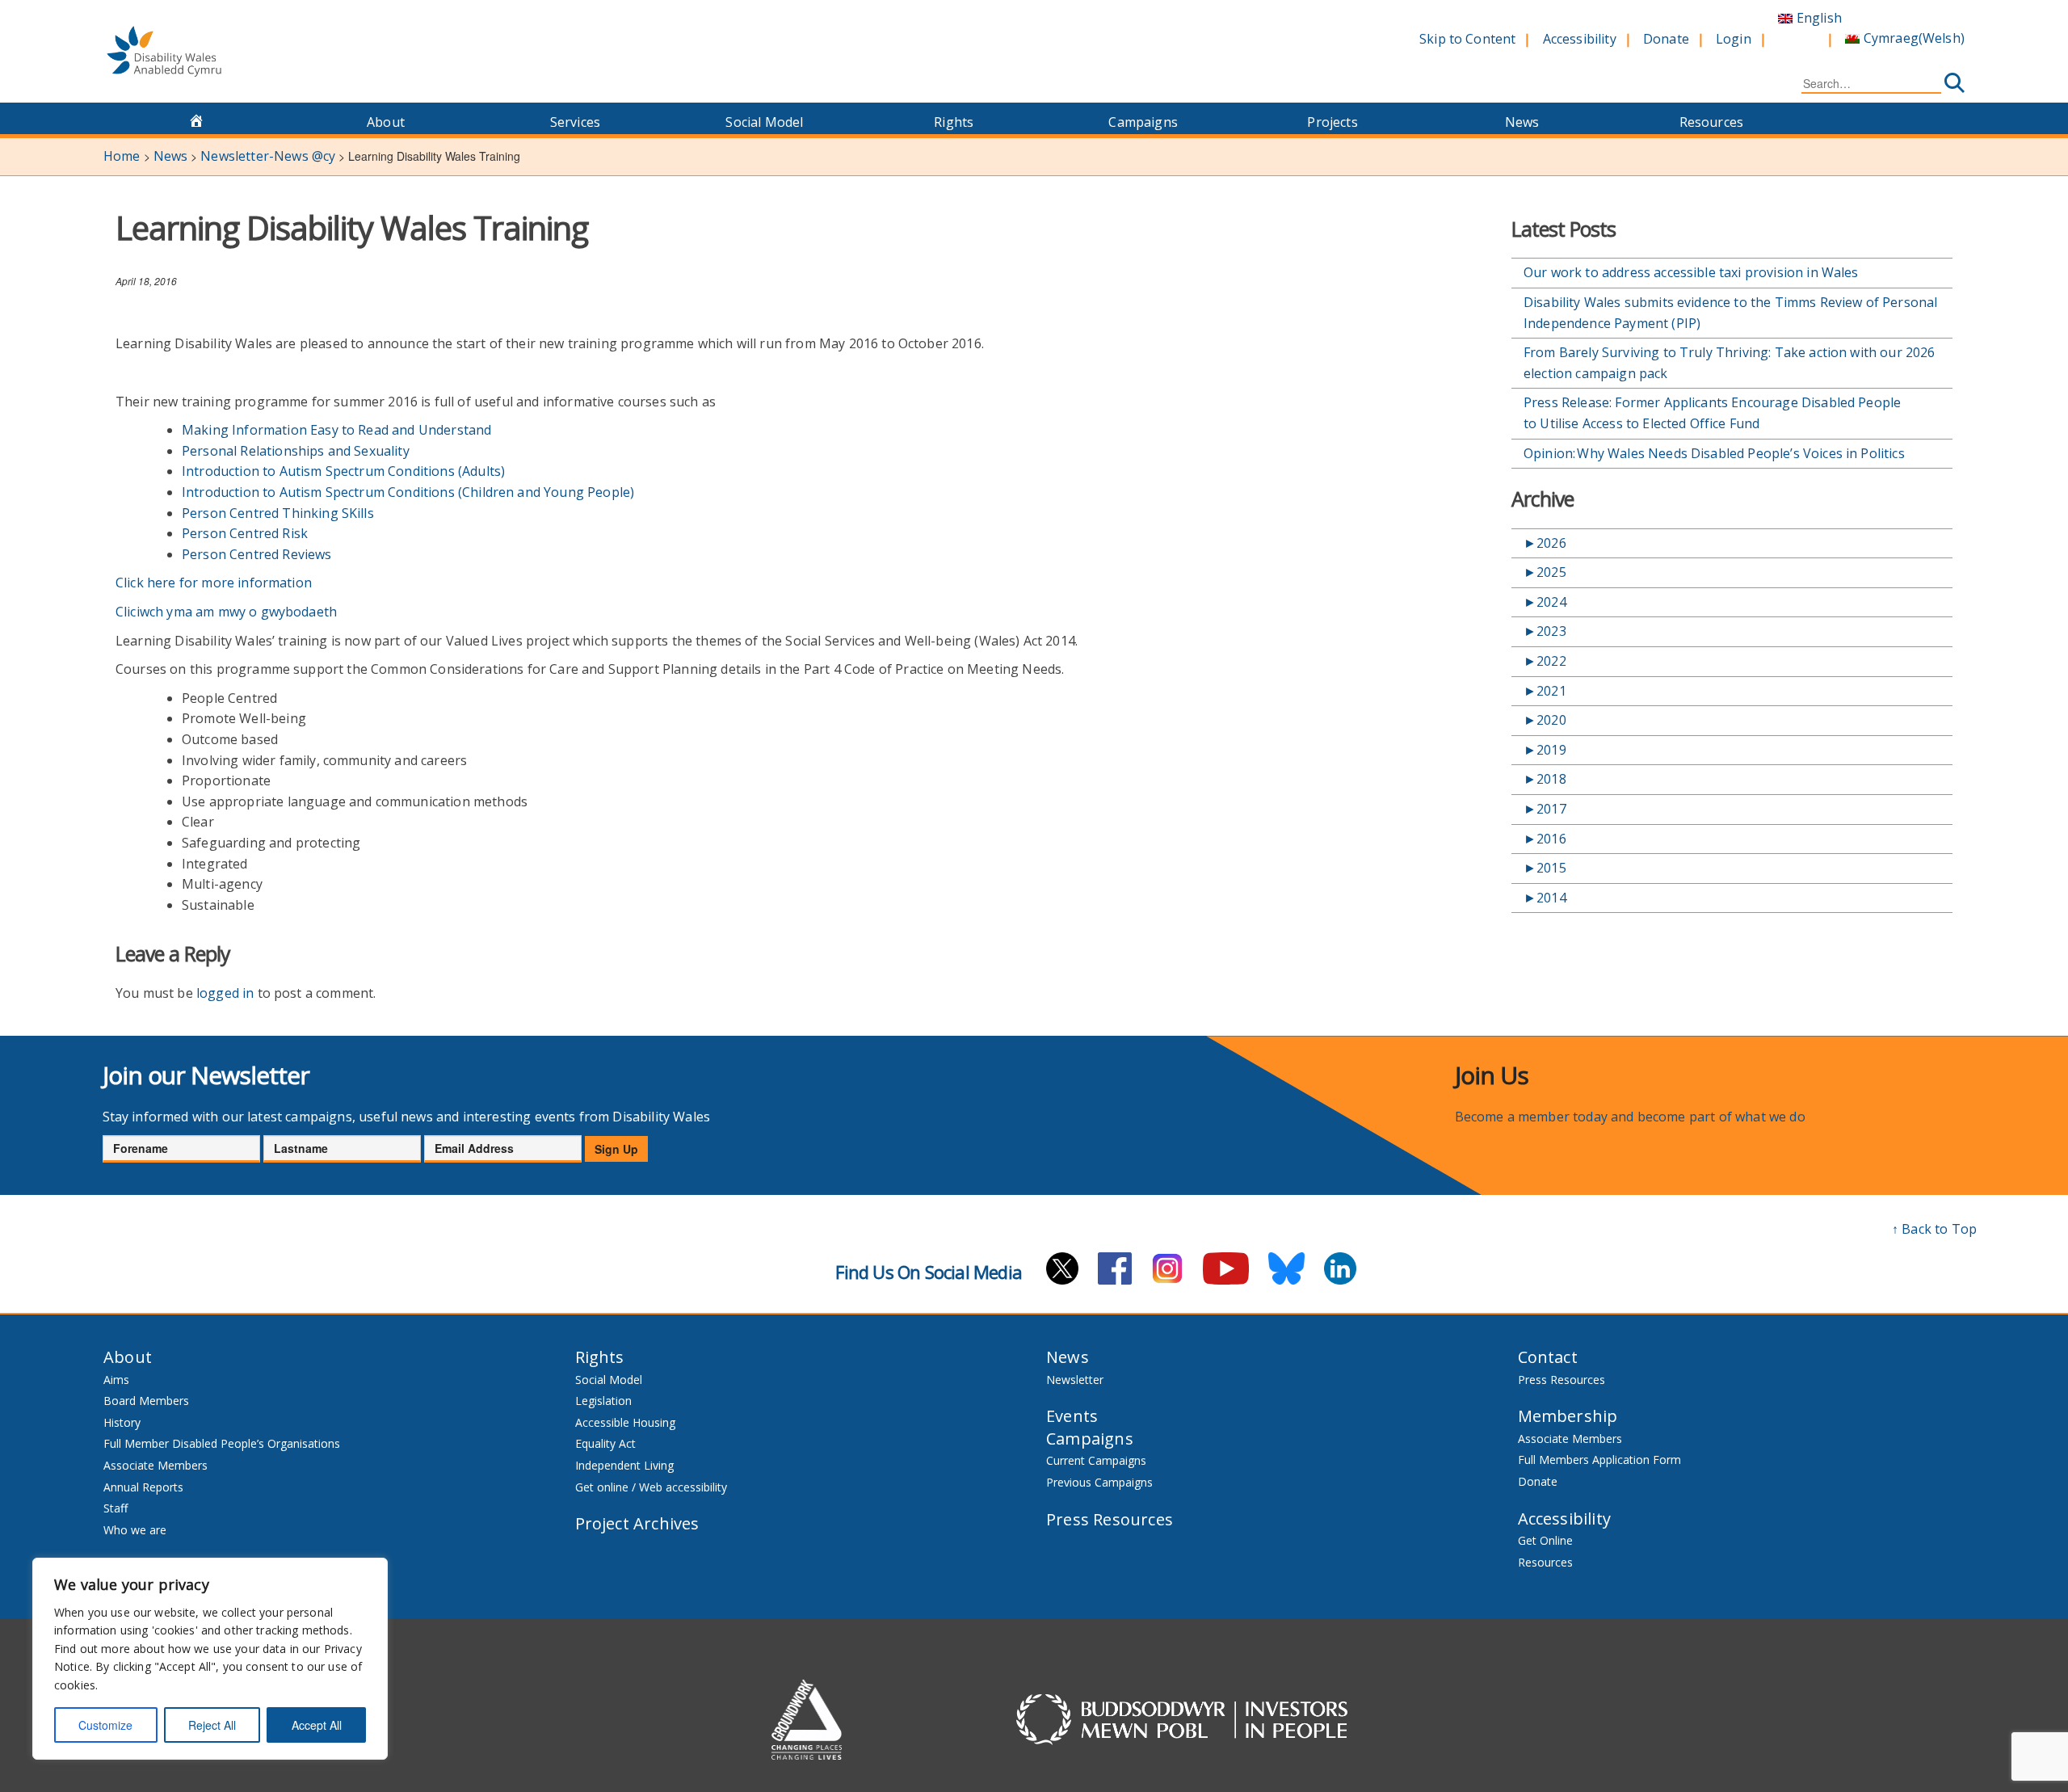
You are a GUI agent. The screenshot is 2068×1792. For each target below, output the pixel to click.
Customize (105, 1725)
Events (1072, 1416)
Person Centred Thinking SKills (278, 513)
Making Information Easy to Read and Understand (336, 430)
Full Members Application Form (1599, 1460)
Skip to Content (1467, 39)
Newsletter (1075, 1380)
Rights (954, 122)
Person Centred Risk (245, 533)
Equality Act (605, 1443)
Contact (1548, 1357)
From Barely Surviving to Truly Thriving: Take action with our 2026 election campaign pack (1730, 363)
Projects (1332, 122)
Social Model (764, 122)
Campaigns (1143, 122)
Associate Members (156, 1465)
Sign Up (616, 1149)
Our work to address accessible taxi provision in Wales (1691, 272)
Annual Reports (143, 1487)
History (122, 1422)
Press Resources (1110, 1519)
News (1522, 122)
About (386, 122)
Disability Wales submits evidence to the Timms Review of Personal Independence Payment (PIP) (1730, 313)
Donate (1666, 39)
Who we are (135, 1530)
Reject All (212, 1725)
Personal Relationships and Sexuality (296, 451)
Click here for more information (214, 583)
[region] (210, 1659)
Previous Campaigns (1099, 1482)
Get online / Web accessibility (651, 1487)
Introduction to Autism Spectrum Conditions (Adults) (343, 471)
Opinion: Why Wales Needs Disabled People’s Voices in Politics (1717, 453)
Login (1734, 39)
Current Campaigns (1096, 1460)
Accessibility (1580, 39)
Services (575, 122)
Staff (116, 1508)
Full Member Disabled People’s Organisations (223, 1443)
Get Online (1545, 1540)
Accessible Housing (625, 1422)
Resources (1711, 122)
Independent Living (624, 1465)
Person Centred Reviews (257, 554)
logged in (225, 993)
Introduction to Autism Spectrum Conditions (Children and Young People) (408, 492)
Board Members (146, 1401)
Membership (1568, 1416)
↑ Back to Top (1934, 1229)
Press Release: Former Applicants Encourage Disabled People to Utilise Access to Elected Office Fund (1712, 413)
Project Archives (637, 1523)
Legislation (603, 1401)
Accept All (317, 1725)
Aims (116, 1380)
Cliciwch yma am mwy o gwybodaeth (226, 612)
